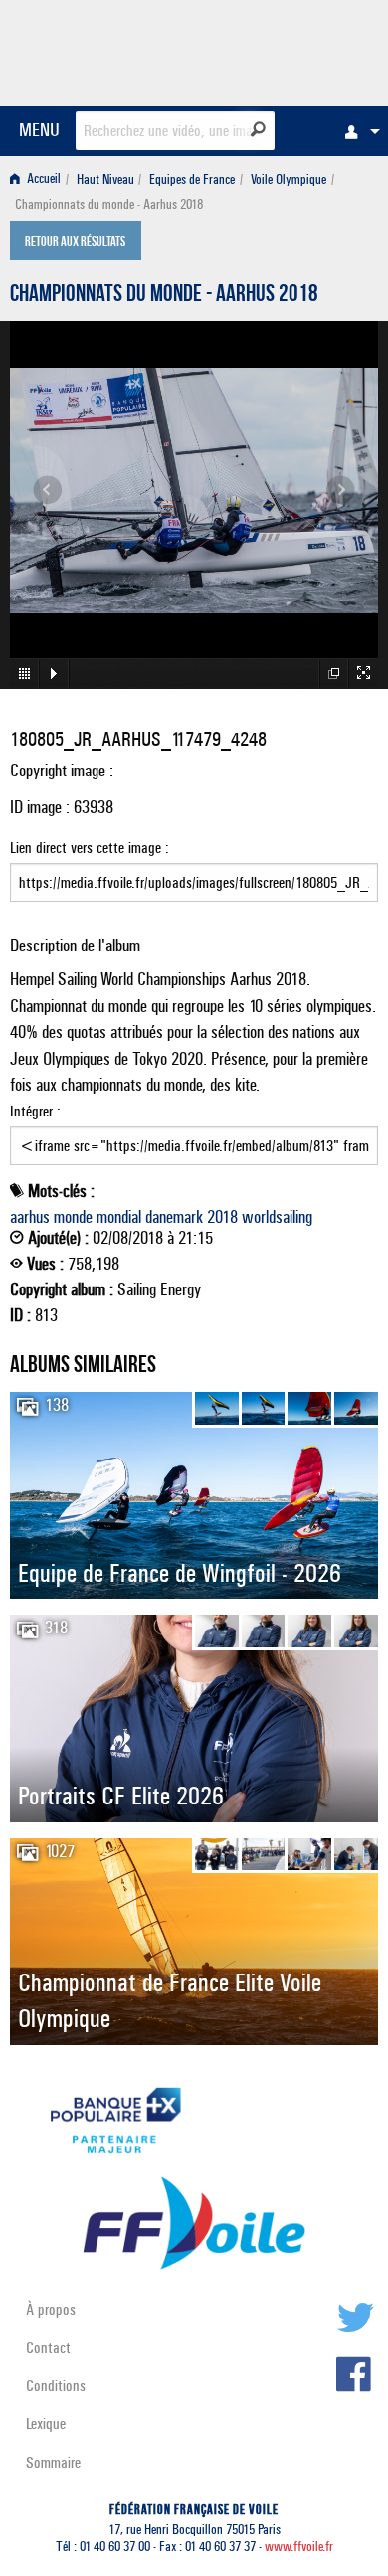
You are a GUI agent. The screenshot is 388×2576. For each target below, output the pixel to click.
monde (73, 1217)
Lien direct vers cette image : (90, 848)
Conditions (56, 2386)
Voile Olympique (289, 179)
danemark (174, 1217)
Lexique (46, 2423)
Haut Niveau (105, 179)
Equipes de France (192, 179)
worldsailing (277, 1217)
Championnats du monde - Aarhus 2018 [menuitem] (109, 204)
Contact (48, 2348)
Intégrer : (35, 1111)
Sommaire (53, 2462)
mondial (119, 1217)
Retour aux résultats (75, 243)
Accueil (42, 179)
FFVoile (284, 50)
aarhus (30, 1217)
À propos (51, 2309)
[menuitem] (357, 131)
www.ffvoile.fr (299, 2547)
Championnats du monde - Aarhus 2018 (164, 296)
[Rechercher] (258, 129)
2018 (222, 1217)
